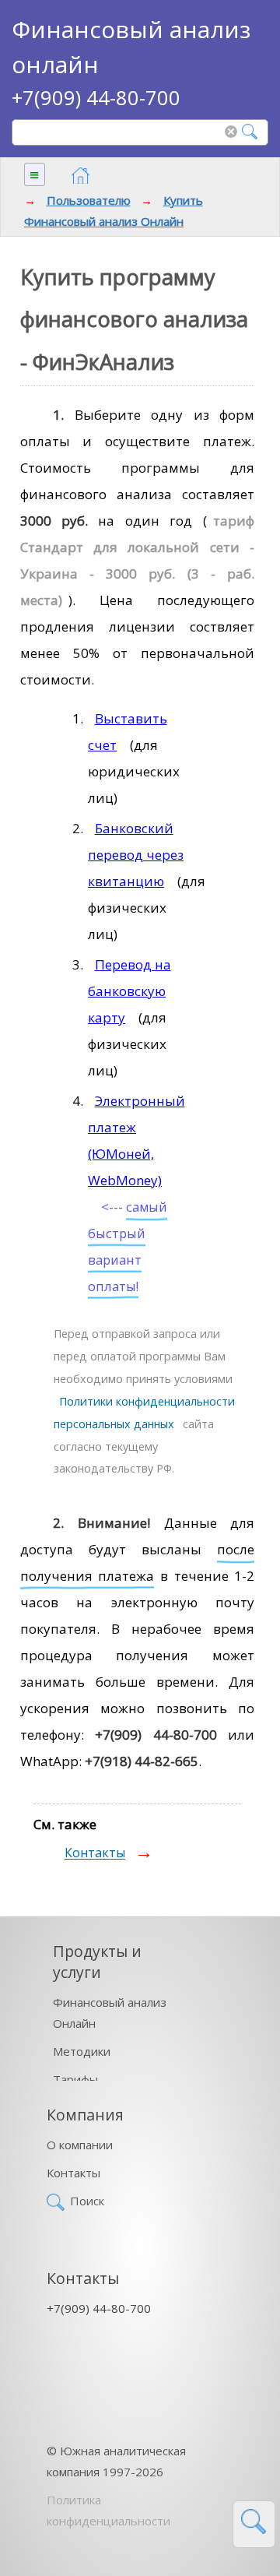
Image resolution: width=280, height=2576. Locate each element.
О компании (80, 2145)
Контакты (95, 1853)
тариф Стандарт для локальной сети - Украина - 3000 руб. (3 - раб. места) (138, 560)
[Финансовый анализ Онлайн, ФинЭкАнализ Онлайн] (80, 176)
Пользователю (89, 200)
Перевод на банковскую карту (129, 991)
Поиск (87, 2201)
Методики (82, 2051)
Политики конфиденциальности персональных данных (144, 1413)
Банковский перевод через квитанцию (136, 855)
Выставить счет (128, 732)
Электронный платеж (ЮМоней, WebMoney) (136, 1140)
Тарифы (75, 2079)
